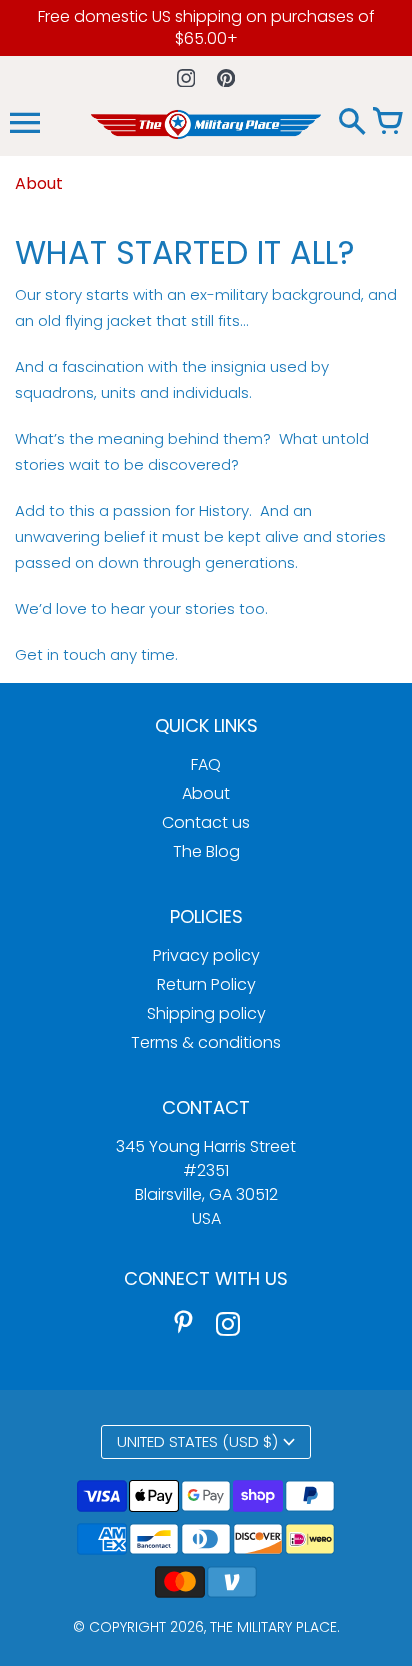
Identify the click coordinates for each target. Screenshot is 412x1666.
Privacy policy (206, 955)
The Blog (206, 851)
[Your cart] (387, 123)
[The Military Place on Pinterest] (184, 1323)
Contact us (206, 822)
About (206, 793)
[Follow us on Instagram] (186, 77)
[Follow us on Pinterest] (226, 77)
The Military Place (273, 1627)
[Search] (352, 123)
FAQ (206, 764)
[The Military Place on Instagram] (228, 1323)
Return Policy (206, 984)
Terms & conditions (206, 1042)
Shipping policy (206, 1013)
